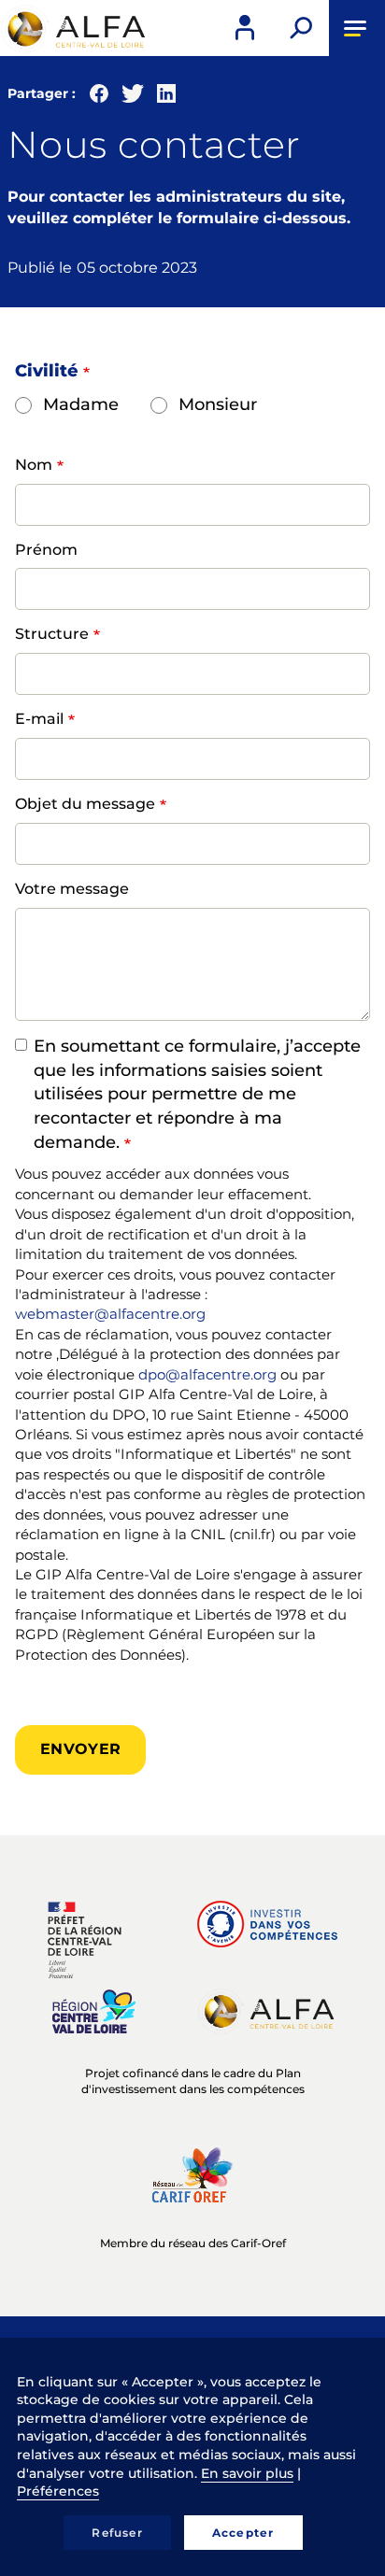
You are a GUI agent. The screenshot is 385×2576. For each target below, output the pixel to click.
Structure (52, 634)
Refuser (117, 2533)
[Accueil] (75, 29)
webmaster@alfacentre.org (110, 1314)
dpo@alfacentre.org (207, 1374)
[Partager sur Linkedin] (166, 98)
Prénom (46, 550)
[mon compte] (245, 28)
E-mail (39, 719)
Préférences (58, 2491)
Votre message (72, 889)
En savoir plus (247, 2473)
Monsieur (218, 404)
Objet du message (85, 804)
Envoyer (80, 1749)
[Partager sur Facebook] (99, 98)
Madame (81, 404)
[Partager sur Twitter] (133, 98)
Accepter (243, 2533)
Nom (34, 465)
